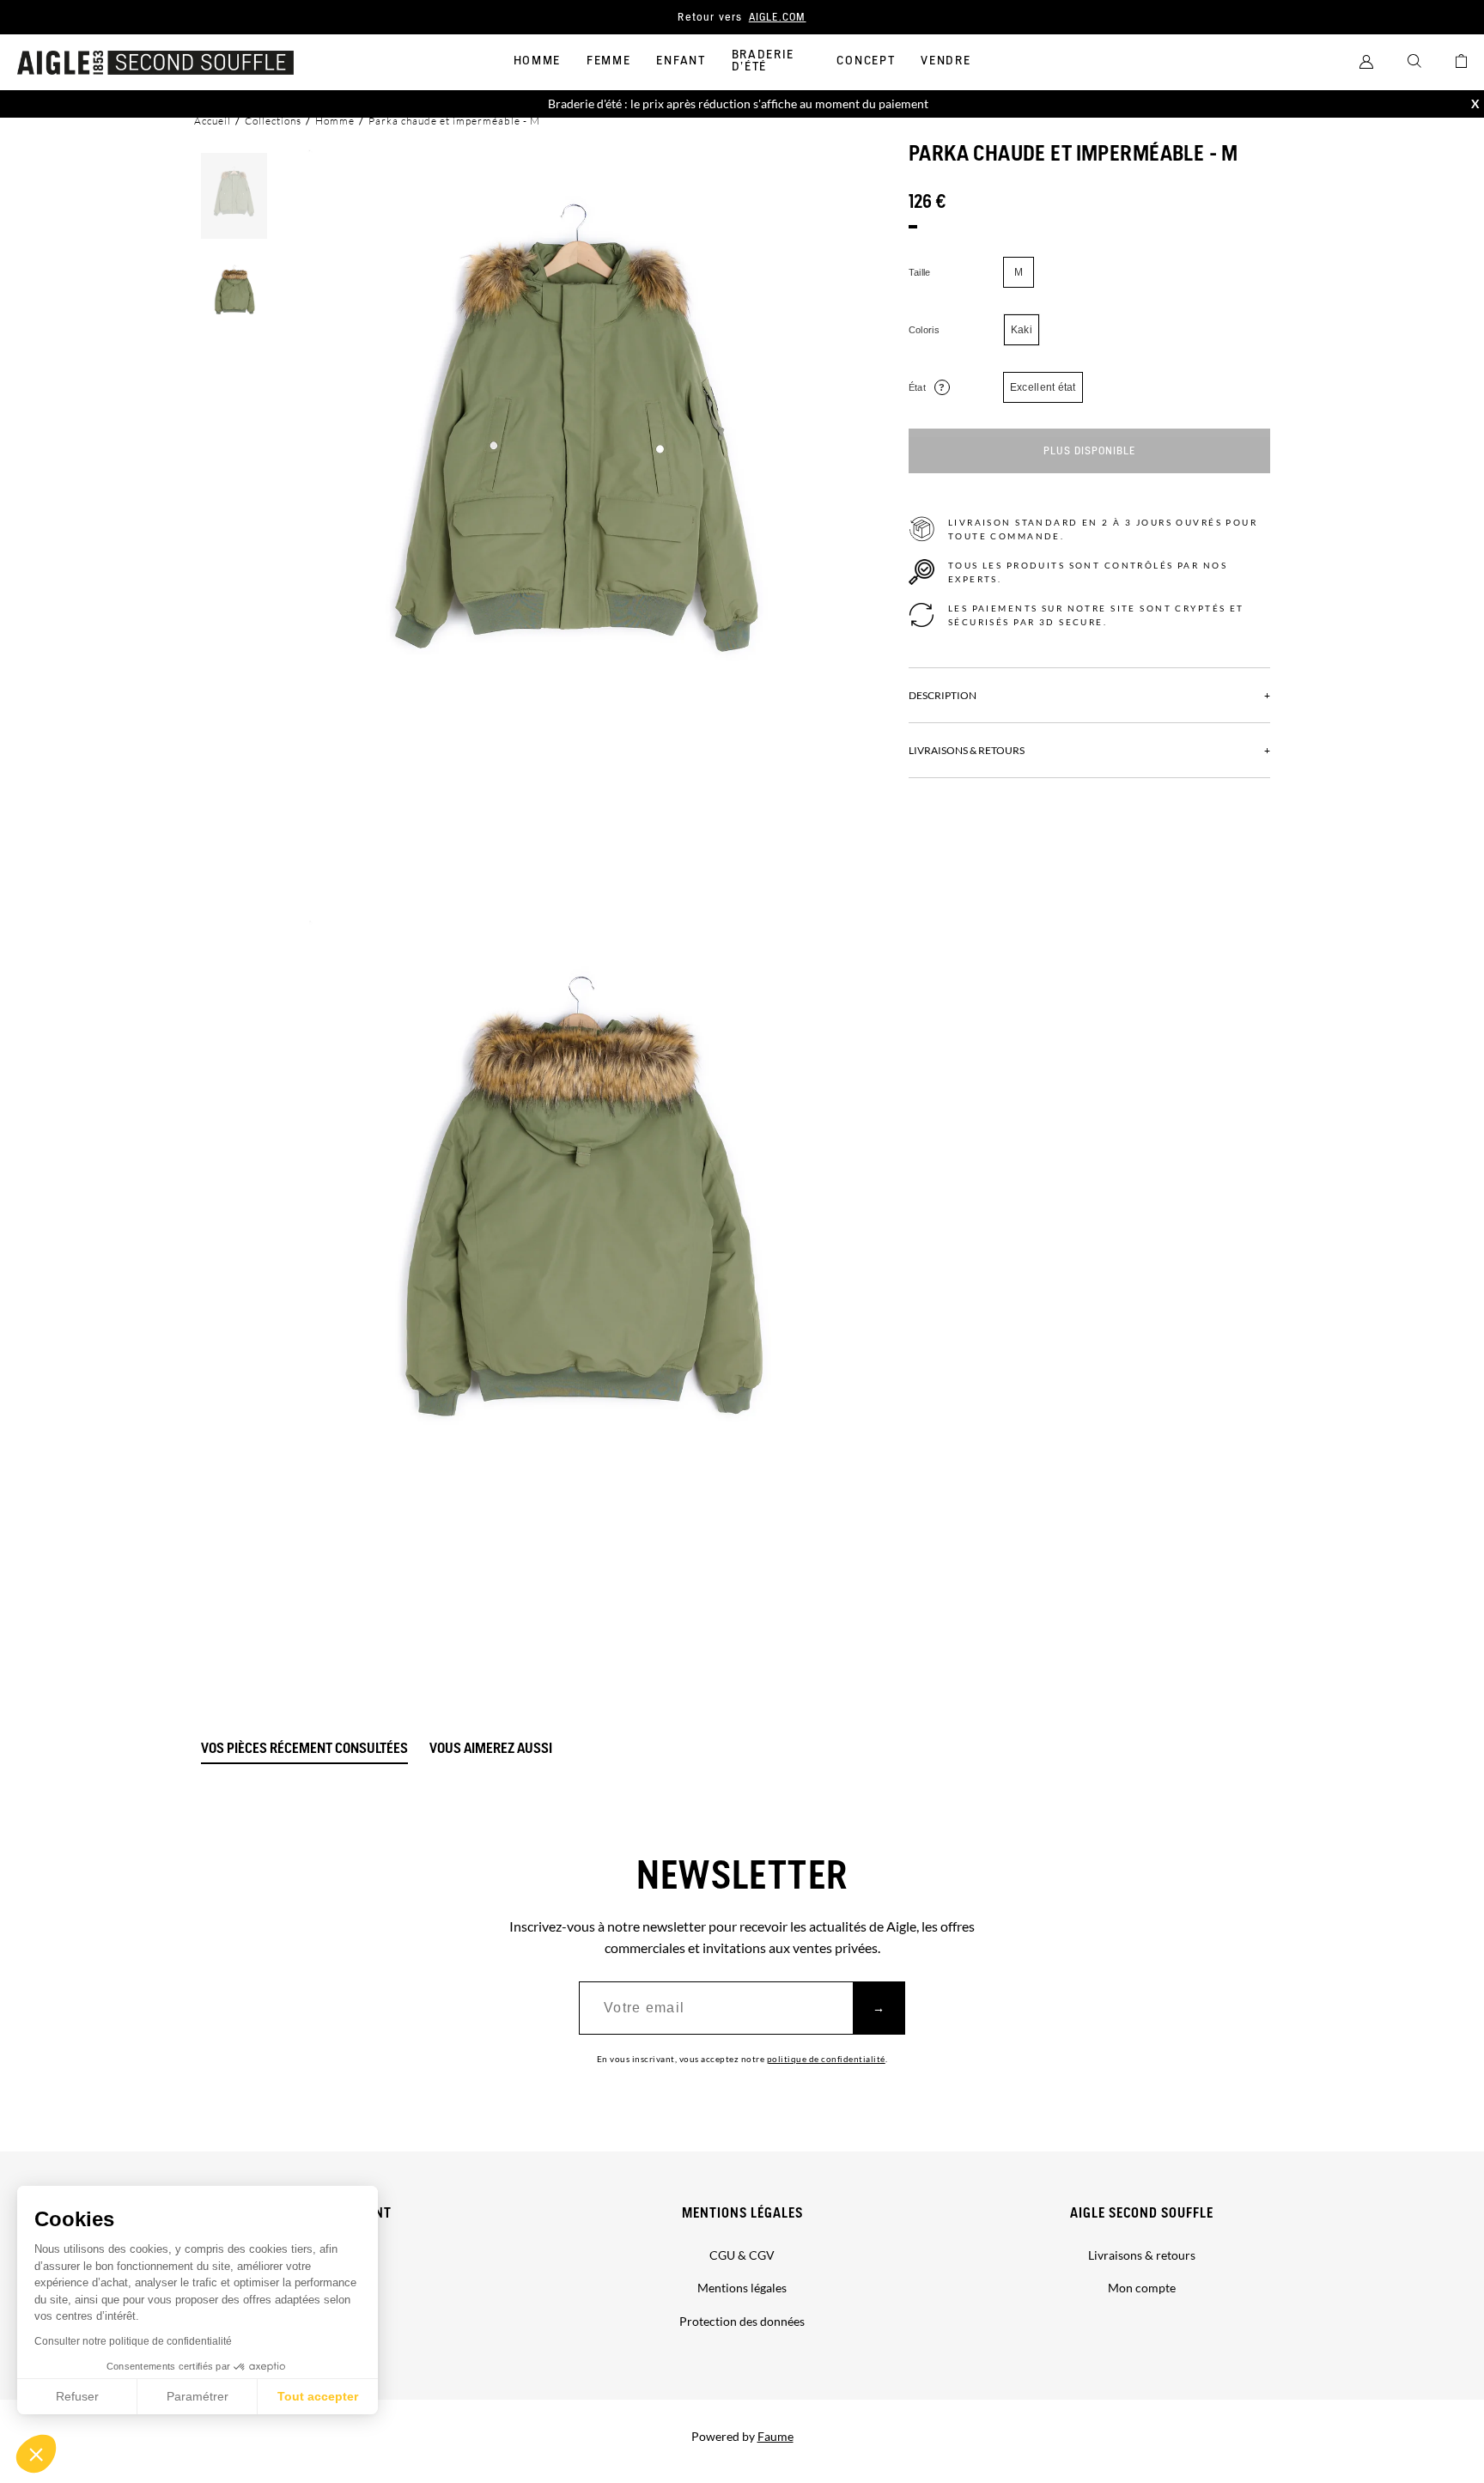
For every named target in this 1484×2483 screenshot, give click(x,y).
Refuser (77, 2396)
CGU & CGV (742, 2255)
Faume (775, 2436)
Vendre (946, 61)
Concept (866, 61)
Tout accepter (318, 2396)
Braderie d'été (763, 61)
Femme (608, 61)
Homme (537, 61)
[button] (36, 2454)
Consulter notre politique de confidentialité (133, 2341)
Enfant (681, 61)
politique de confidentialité (826, 2059)
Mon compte (1142, 2288)
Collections (273, 121)
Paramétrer (198, 2396)
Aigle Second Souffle (1142, 2214)
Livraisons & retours (1142, 2255)
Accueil (213, 121)
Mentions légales (742, 2214)
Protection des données (742, 2321)
